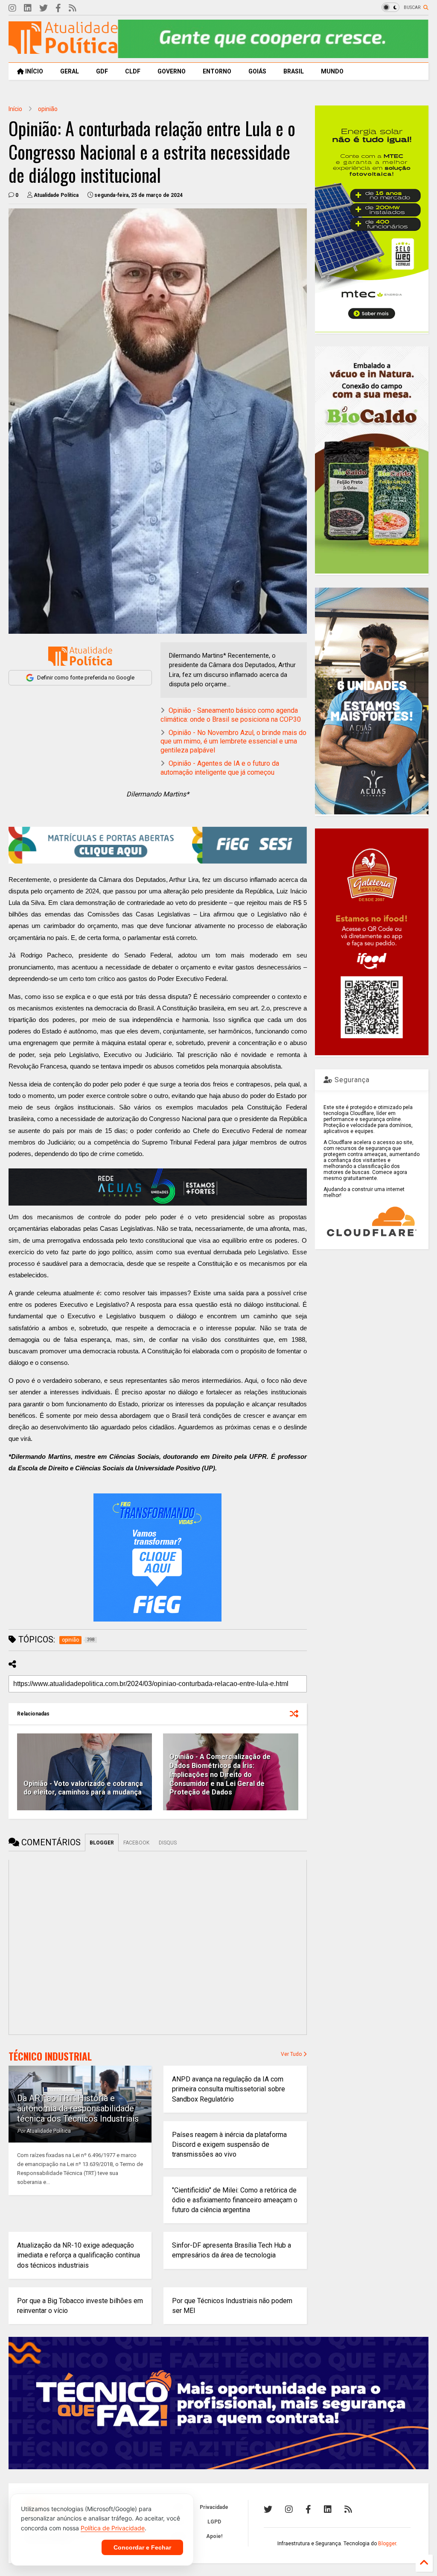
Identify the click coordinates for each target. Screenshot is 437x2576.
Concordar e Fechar (142, 2547)
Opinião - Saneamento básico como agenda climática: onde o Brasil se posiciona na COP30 (231, 715)
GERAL (70, 71)
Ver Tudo (292, 2054)
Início (15, 109)
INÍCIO (34, 71)
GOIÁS (257, 71)
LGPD (214, 2522)
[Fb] (58, 8)
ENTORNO (217, 71)
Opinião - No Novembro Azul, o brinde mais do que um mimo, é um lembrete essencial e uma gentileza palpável (233, 742)
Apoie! (214, 2536)
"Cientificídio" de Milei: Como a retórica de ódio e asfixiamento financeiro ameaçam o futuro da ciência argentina (235, 2200)
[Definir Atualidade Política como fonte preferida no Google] (80, 656)
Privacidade (214, 2507)
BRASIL (294, 71)
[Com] (348, 2509)
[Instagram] (12, 8)
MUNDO (332, 71)
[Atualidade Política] (63, 50)
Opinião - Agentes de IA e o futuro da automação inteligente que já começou (220, 768)
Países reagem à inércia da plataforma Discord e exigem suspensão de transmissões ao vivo (229, 2144)
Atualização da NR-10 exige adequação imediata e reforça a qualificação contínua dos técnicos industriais (79, 2255)
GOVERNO (172, 71)
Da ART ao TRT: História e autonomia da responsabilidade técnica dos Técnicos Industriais (78, 2108)
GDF (102, 71)
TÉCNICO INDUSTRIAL (50, 2056)
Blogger (387, 2544)
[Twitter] (44, 8)
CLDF (133, 71)
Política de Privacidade (113, 2528)
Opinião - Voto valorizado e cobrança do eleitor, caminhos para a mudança (83, 1788)
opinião (48, 109)
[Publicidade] (158, 1187)
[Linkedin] (28, 8)
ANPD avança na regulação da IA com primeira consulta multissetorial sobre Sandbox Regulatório (229, 2089)
